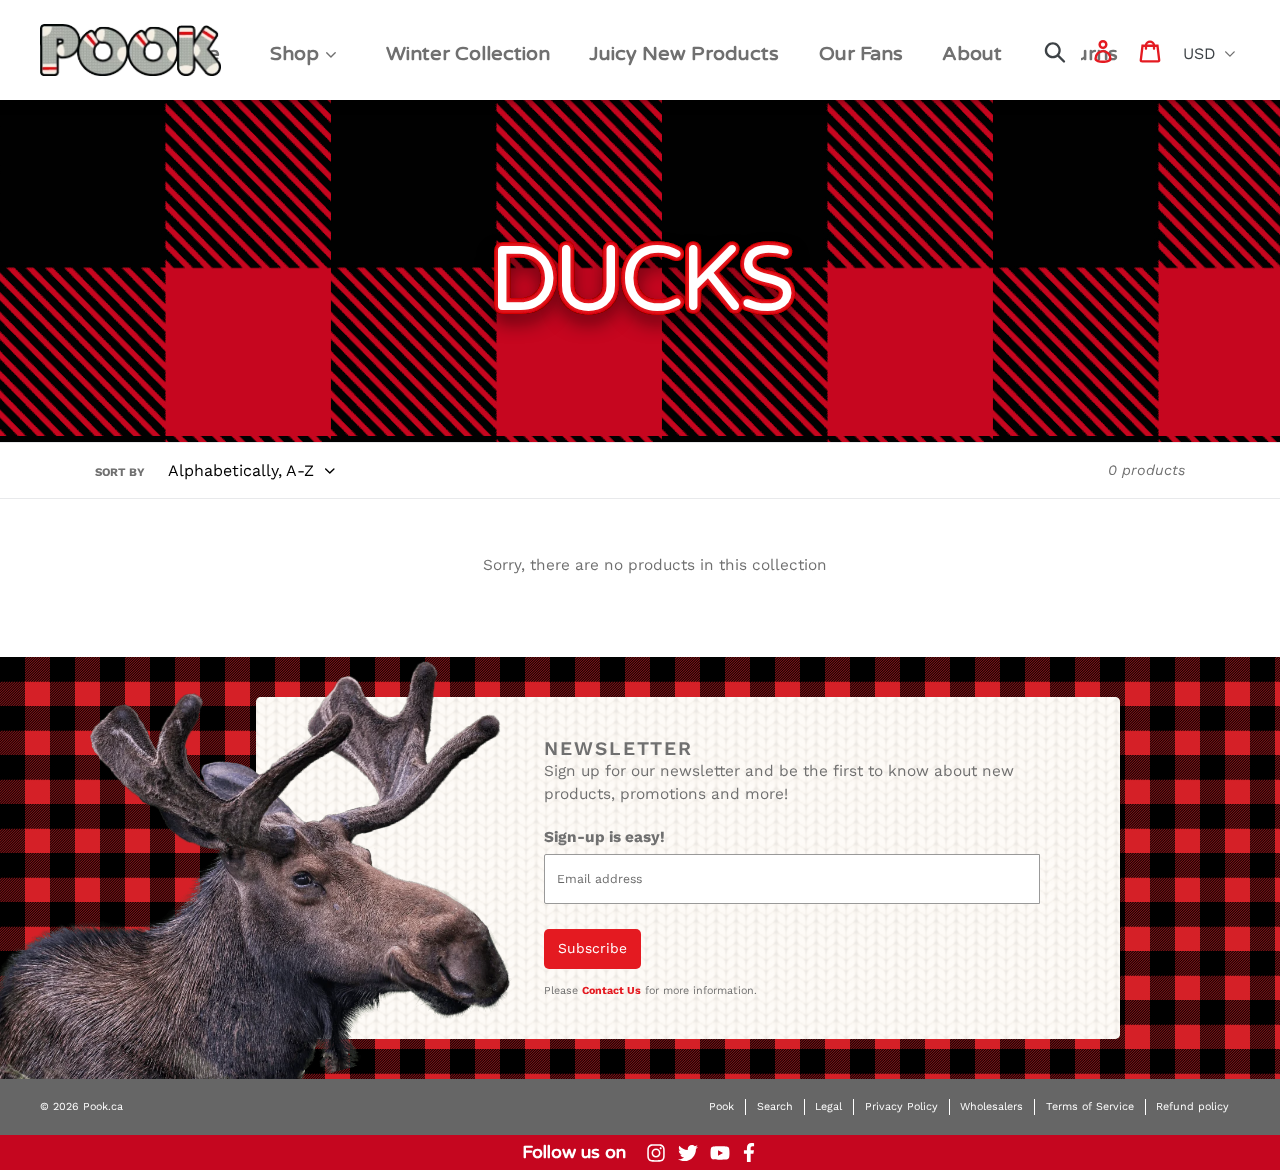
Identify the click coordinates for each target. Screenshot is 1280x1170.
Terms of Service (1090, 1106)
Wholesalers (991, 1106)
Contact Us (611, 990)
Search (775, 1106)
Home (71, 31)
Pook (721, 1106)
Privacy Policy (901, 1106)
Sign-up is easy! (604, 837)
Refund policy (1192, 1106)
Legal (828, 1106)
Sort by (120, 472)
